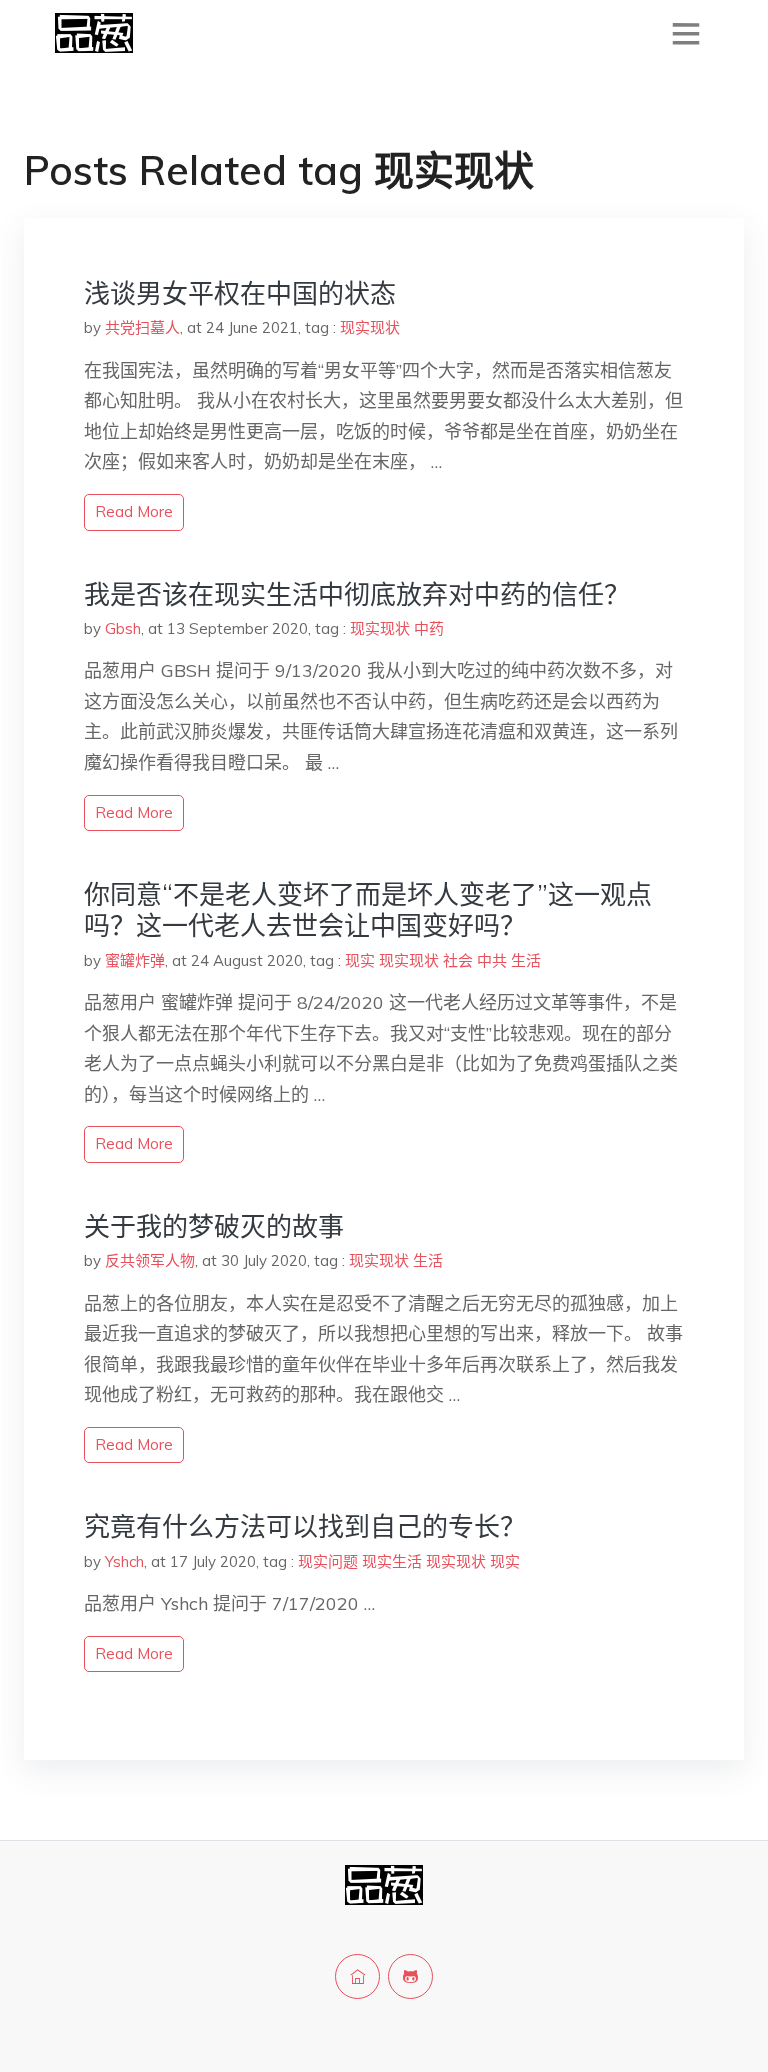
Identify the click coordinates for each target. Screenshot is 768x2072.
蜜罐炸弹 (135, 960)
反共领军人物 (150, 1260)
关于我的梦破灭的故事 (214, 1226)
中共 (492, 960)
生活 (526, 960)
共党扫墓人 (142, 327)
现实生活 (392, 1561)
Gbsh (123, 628)
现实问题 (328, 1561)
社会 (458, 960)
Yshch (124, 1561)
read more (134, 511)
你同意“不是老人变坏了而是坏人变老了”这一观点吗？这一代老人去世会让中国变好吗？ (368, 910)
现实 (360, 960)
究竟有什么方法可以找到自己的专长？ (305, 1526)
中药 (429, 628)
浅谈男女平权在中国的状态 (240, 293)
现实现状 (370, 327)
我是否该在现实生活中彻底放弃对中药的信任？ (357, 594)
